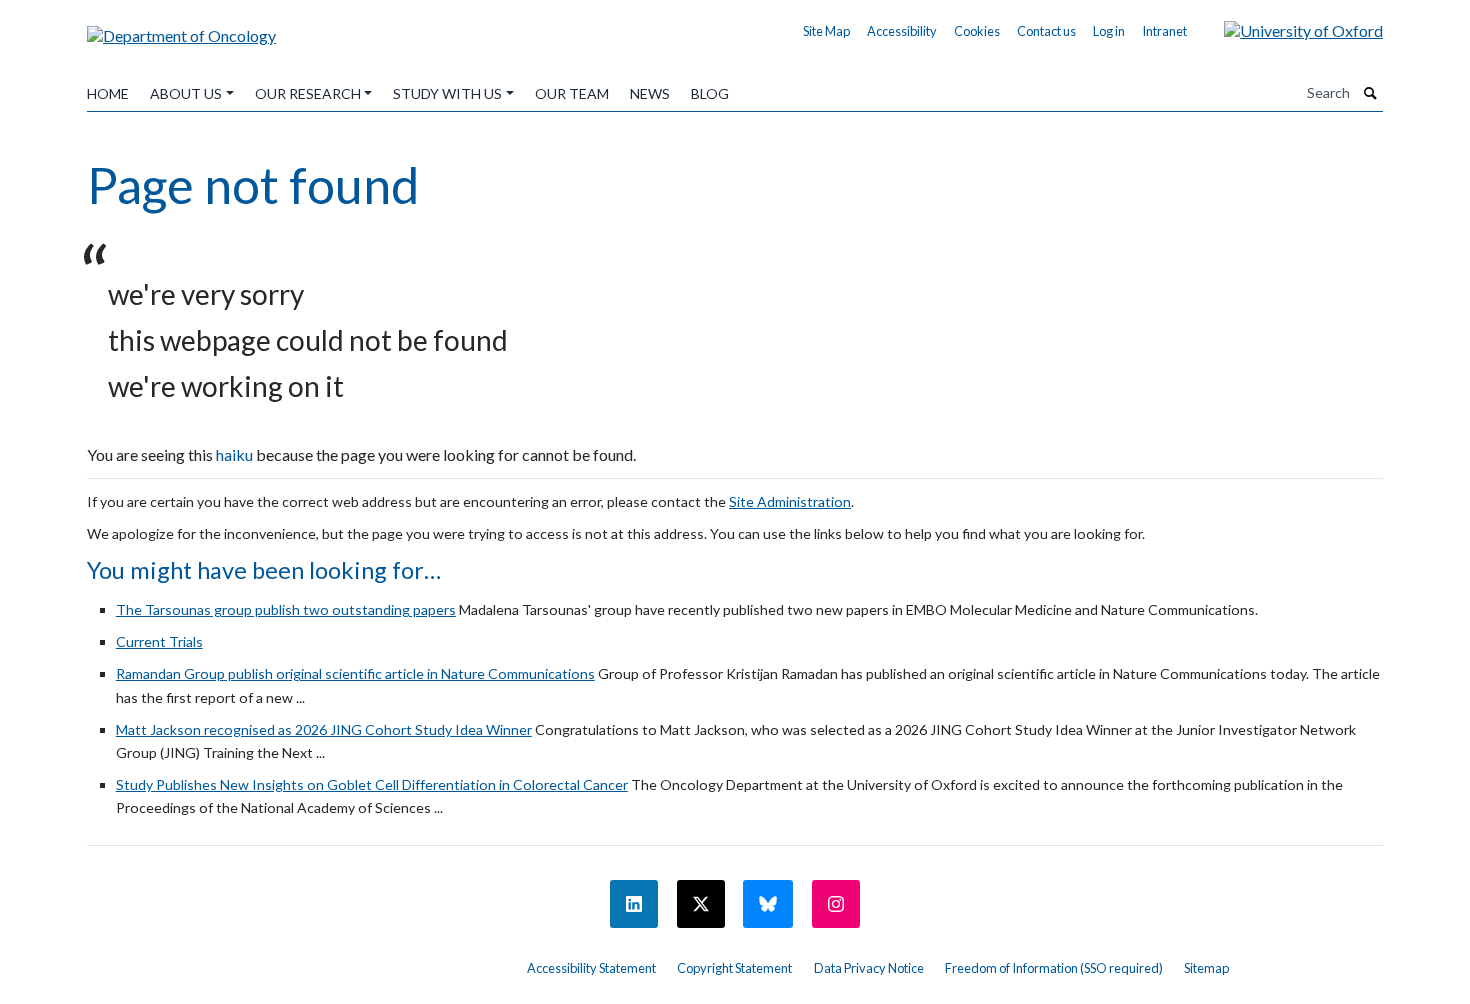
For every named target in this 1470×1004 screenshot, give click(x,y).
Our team (572, 93)
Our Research (308, 93)
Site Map (826, 31)
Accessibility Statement (591, 968)
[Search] (1371, 93)
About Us (186, 93)
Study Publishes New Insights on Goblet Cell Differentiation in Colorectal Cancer (372, 784)
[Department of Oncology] (181, 28)
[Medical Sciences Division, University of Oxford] (295, 961)
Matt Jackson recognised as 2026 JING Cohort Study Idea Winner (324, 729)
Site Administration (790, 501)
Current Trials (159, 641)
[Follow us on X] (701, 904)
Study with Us (447, 93)
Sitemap (1206, 968)
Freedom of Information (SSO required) (1054, 968)
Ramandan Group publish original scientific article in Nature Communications (355, 673)
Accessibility (902, 31)
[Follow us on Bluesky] (768, 904)
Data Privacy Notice (869, 968)
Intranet (1164, 31)
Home (108, 93)
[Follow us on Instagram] (836, 904)
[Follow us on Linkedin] (634, 904)
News (650, 93)
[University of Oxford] (1288, 28)
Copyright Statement (734, 968)
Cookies (977, 31)
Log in (1109, 31)
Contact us (1046, 31)
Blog (710, 93)
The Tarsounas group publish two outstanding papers (286, 609)
